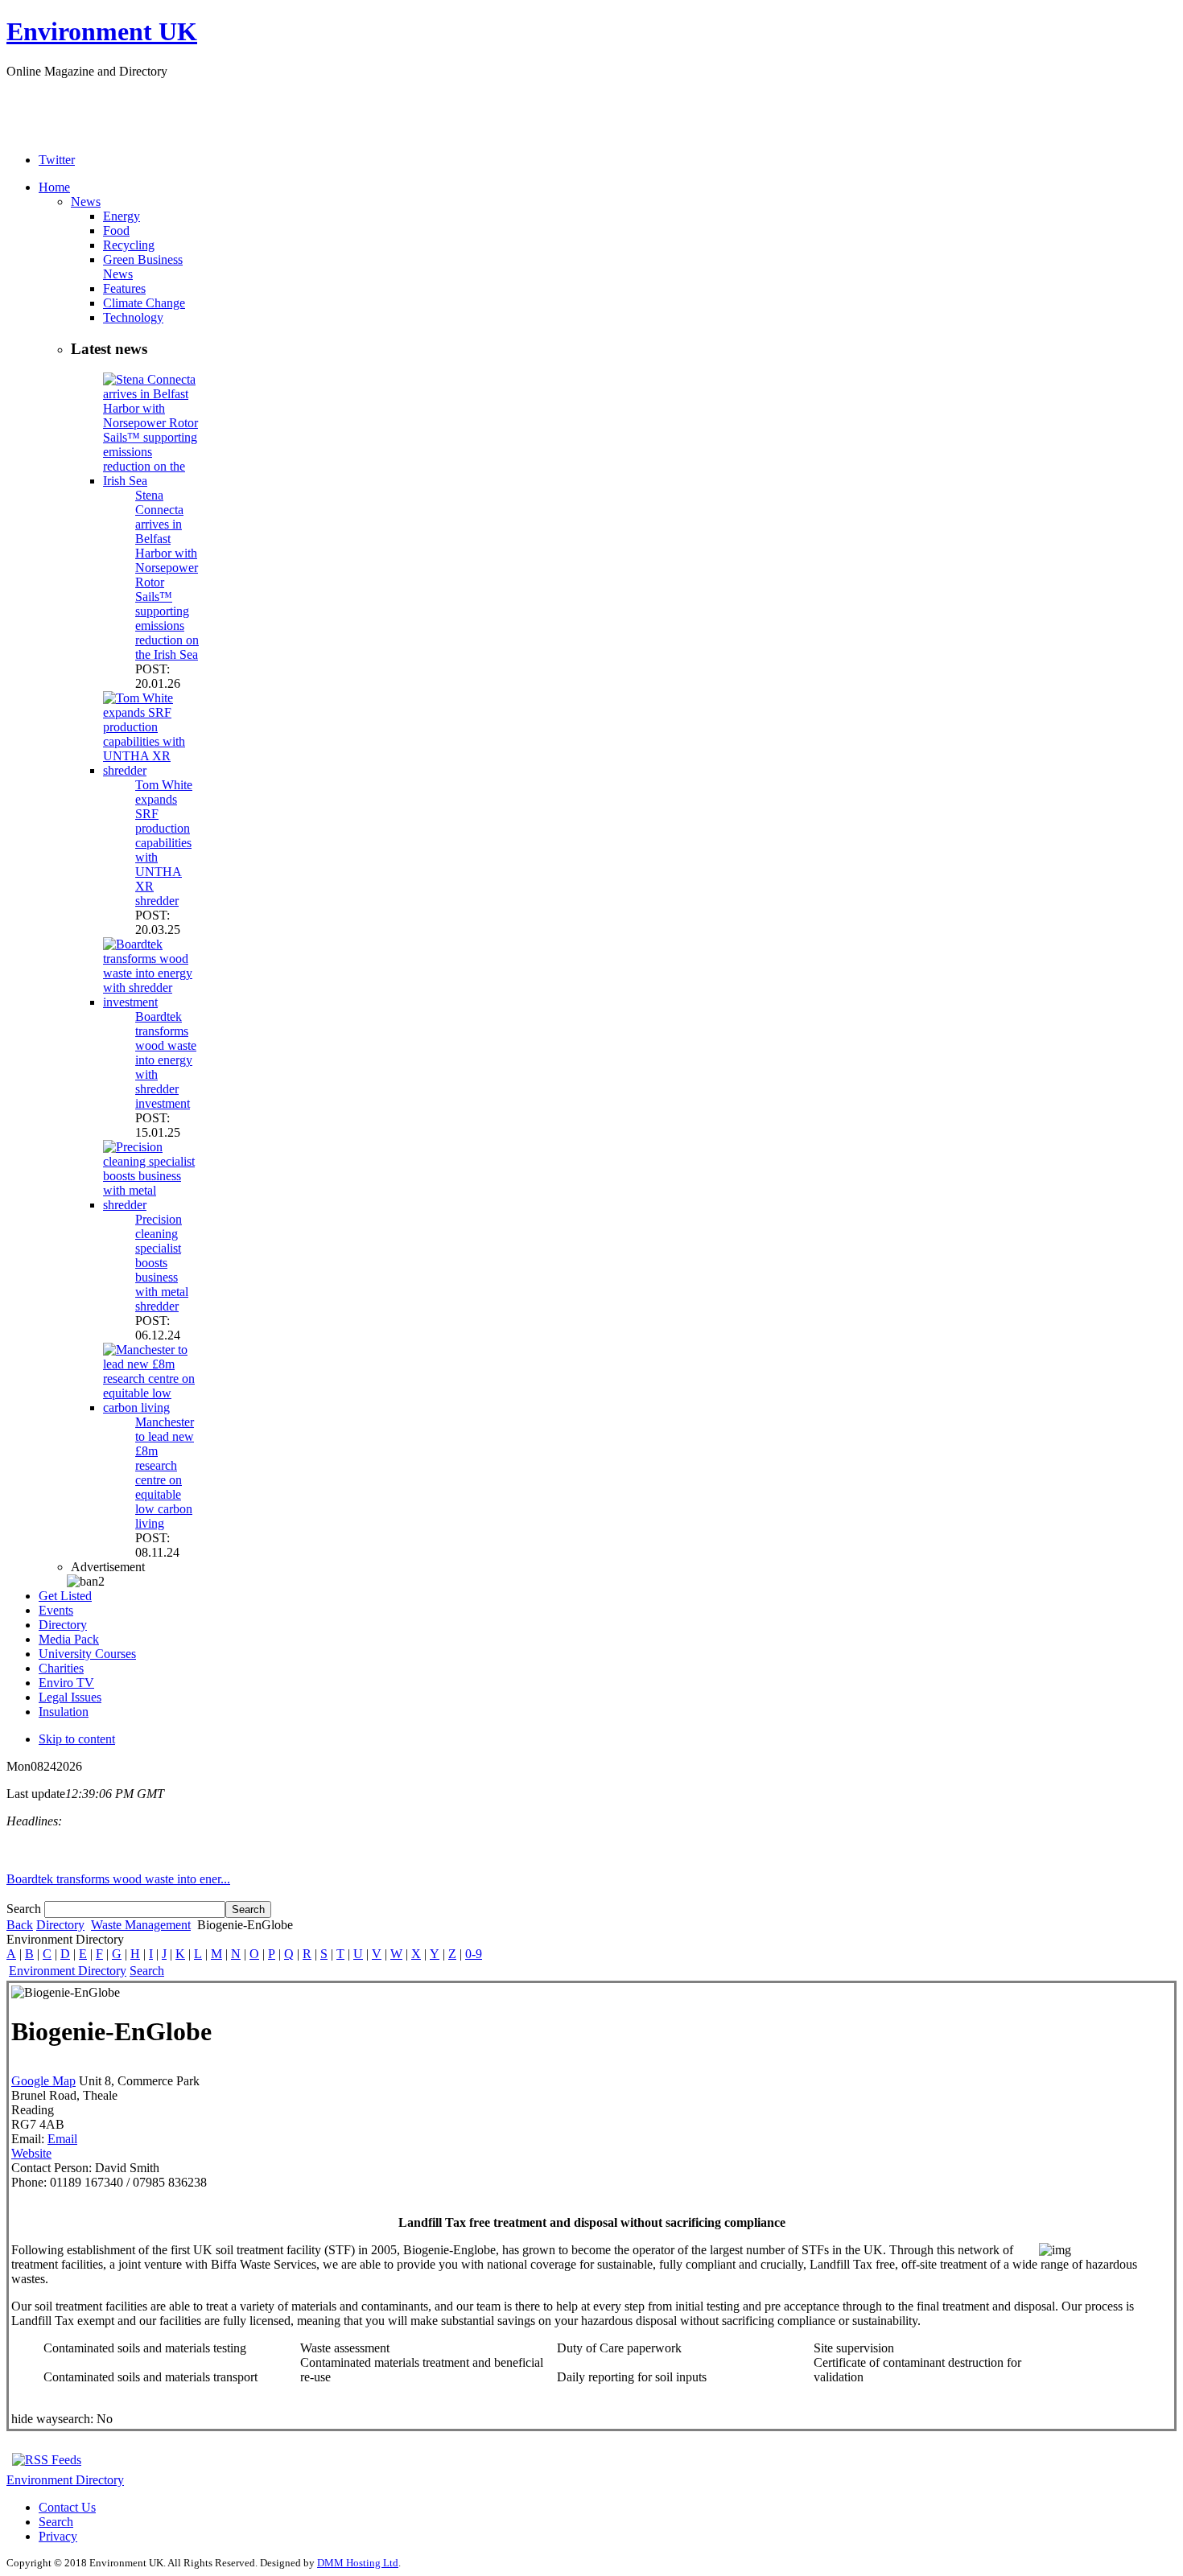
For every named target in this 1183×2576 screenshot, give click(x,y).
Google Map (43, 2081)
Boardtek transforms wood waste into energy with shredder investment (166, 1060)
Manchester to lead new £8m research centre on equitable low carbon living (165, 1473)
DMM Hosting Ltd (358, 2563)
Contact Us (67, 2507)
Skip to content (77, 1739)
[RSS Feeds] (47, 2460)
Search (25, 1909)
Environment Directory (68, 1971)
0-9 (474, 1954)
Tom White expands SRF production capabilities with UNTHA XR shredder (164, 843)
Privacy (58, 2536)
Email (62, 2139)
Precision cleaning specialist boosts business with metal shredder (162, 1263)
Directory (60, 1925)
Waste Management (141, 1925)
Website (31, 2153)
